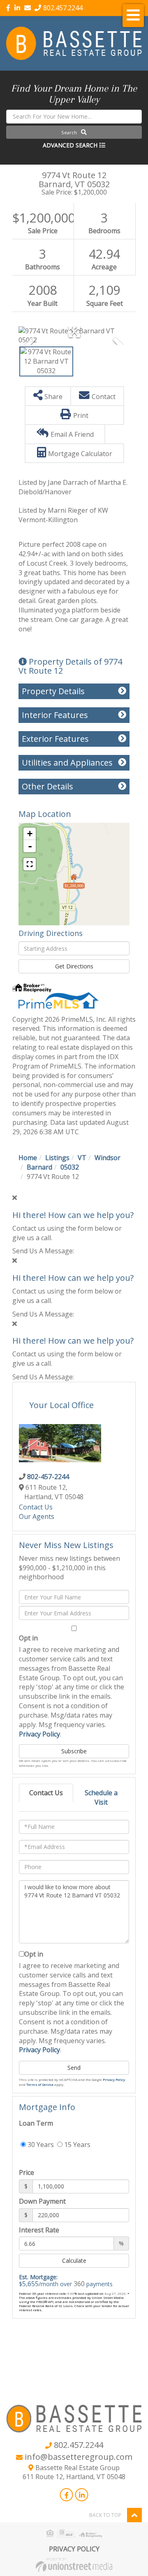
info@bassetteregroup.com (79, 2457)
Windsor (108, 1158)
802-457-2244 (48, 1477)
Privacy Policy (39, 1734)
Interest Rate (39, 2230)
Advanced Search (70, 145)
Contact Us (36, 1507)
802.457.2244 (63, 8)
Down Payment (42, 2201)
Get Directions (74, 966)
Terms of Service (40, 2084)
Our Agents (37, 1516)
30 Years (40, 2145)
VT (82, 1158)
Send (74, 2068)
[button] (74, 132)
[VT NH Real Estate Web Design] (74, 2564)
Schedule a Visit (101, 1797)
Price (27, 2172)
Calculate (74, 2261)
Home (28, 1158)
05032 (70, 1167)
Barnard (39, 1167)
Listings (57, 1158)
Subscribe (74, 1751)
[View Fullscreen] (30, 864)
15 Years (76, 2145)
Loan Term (36, 2123)
